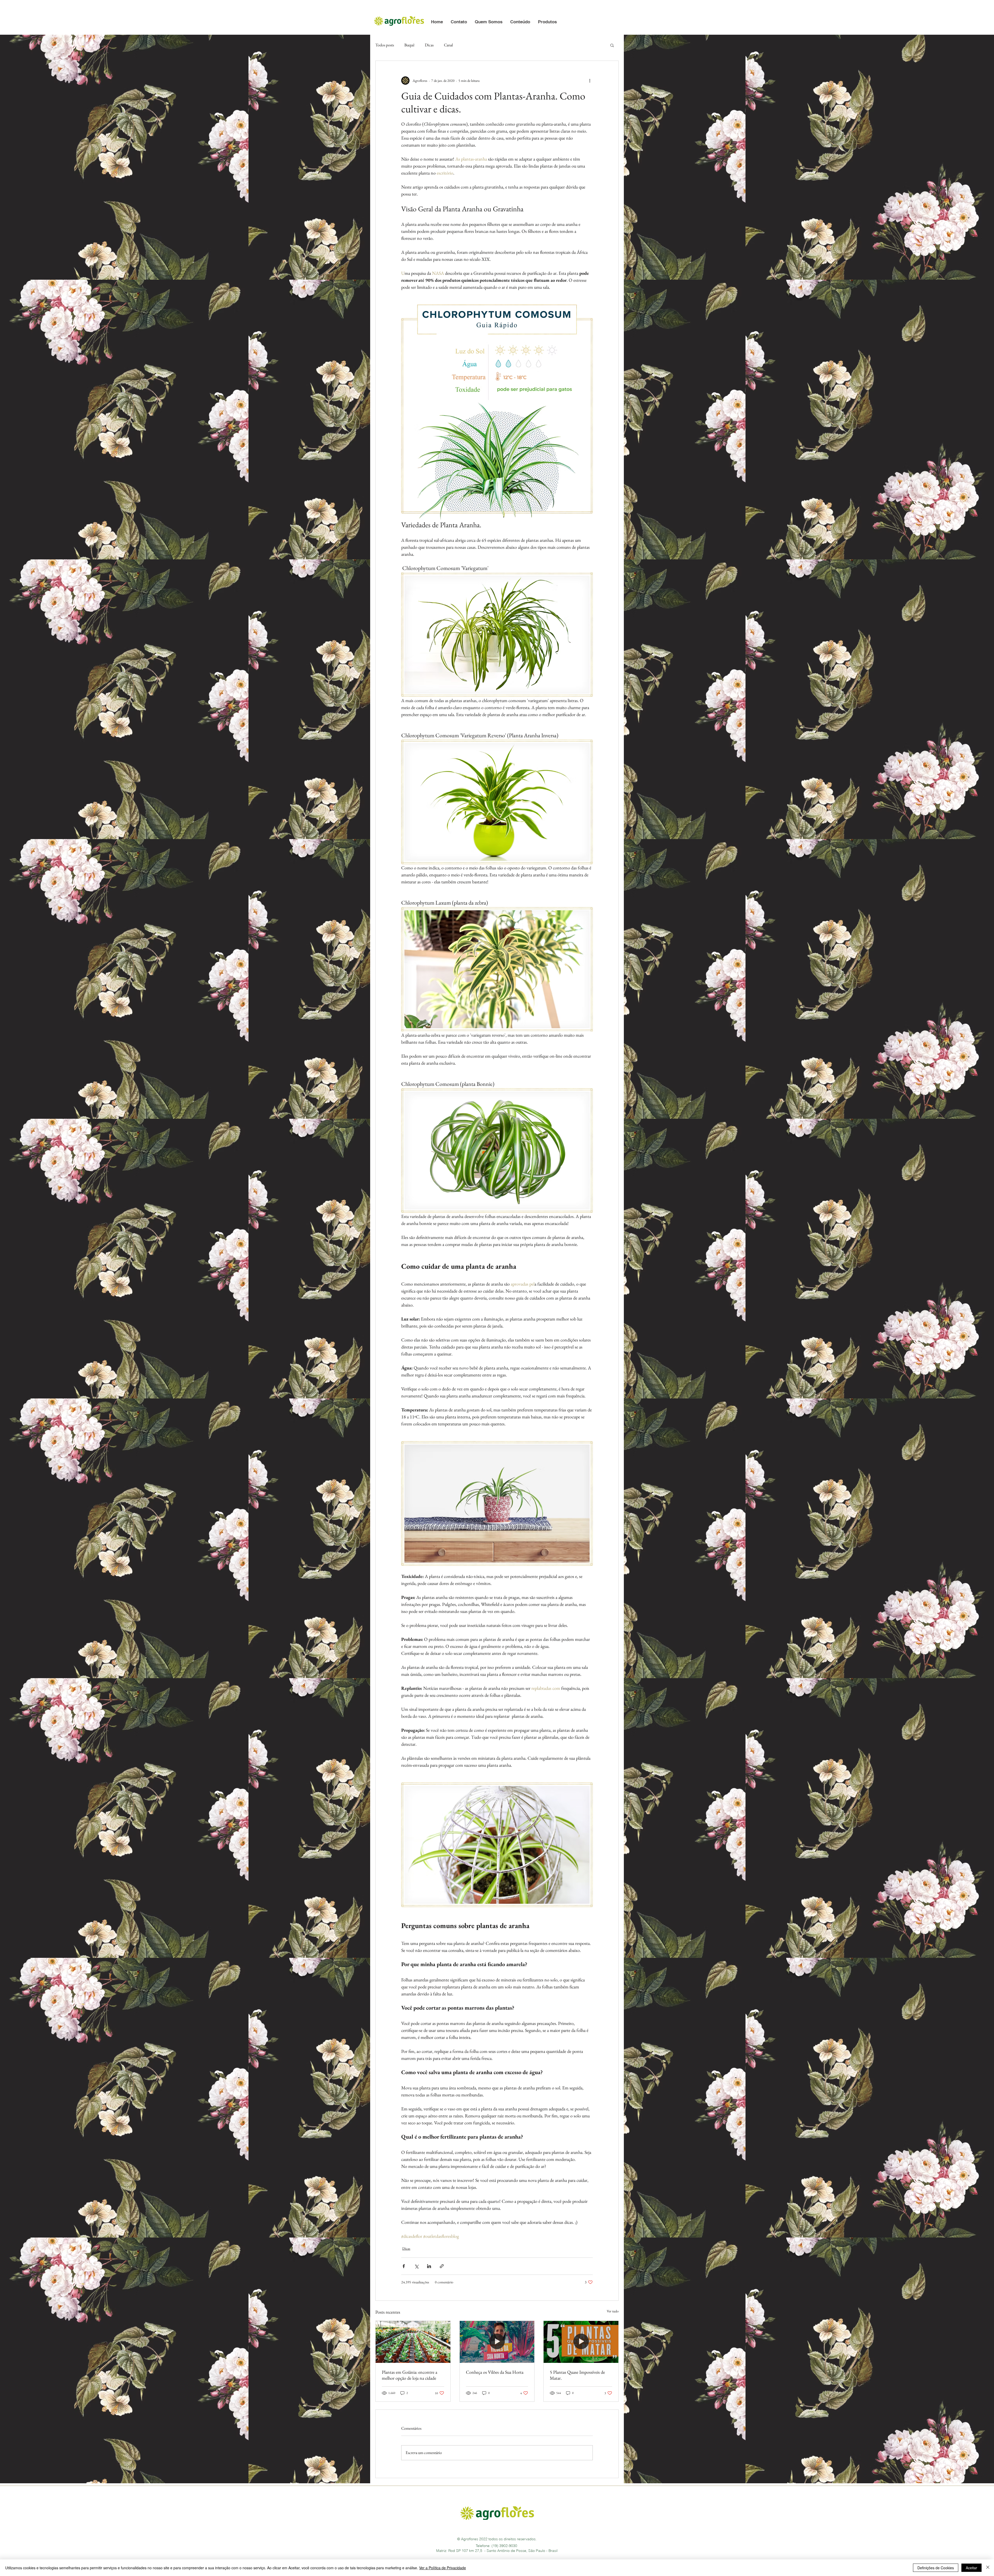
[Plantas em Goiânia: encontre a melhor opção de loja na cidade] (413, 2342)
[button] (459, 22)
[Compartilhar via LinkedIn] (429, 2266)
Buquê (409, 45)
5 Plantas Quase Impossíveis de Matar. (577, 2375)
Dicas (429, 45)
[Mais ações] (590, 81)
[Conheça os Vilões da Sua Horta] (497, 2342)
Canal (448, 45)
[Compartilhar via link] (442, 2266)
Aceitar (971, 2568)
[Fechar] (988, 2568)
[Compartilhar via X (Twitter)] (416, 2266)
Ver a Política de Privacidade (443, 2568)
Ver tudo (613, 2311)
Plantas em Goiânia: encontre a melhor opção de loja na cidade (410, 2375)
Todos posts (385, 45)
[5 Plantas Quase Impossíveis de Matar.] (581, 2342)
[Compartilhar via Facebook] (404, 2266)
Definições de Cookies (936, 2568)
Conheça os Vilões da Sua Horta (495, 2372)
